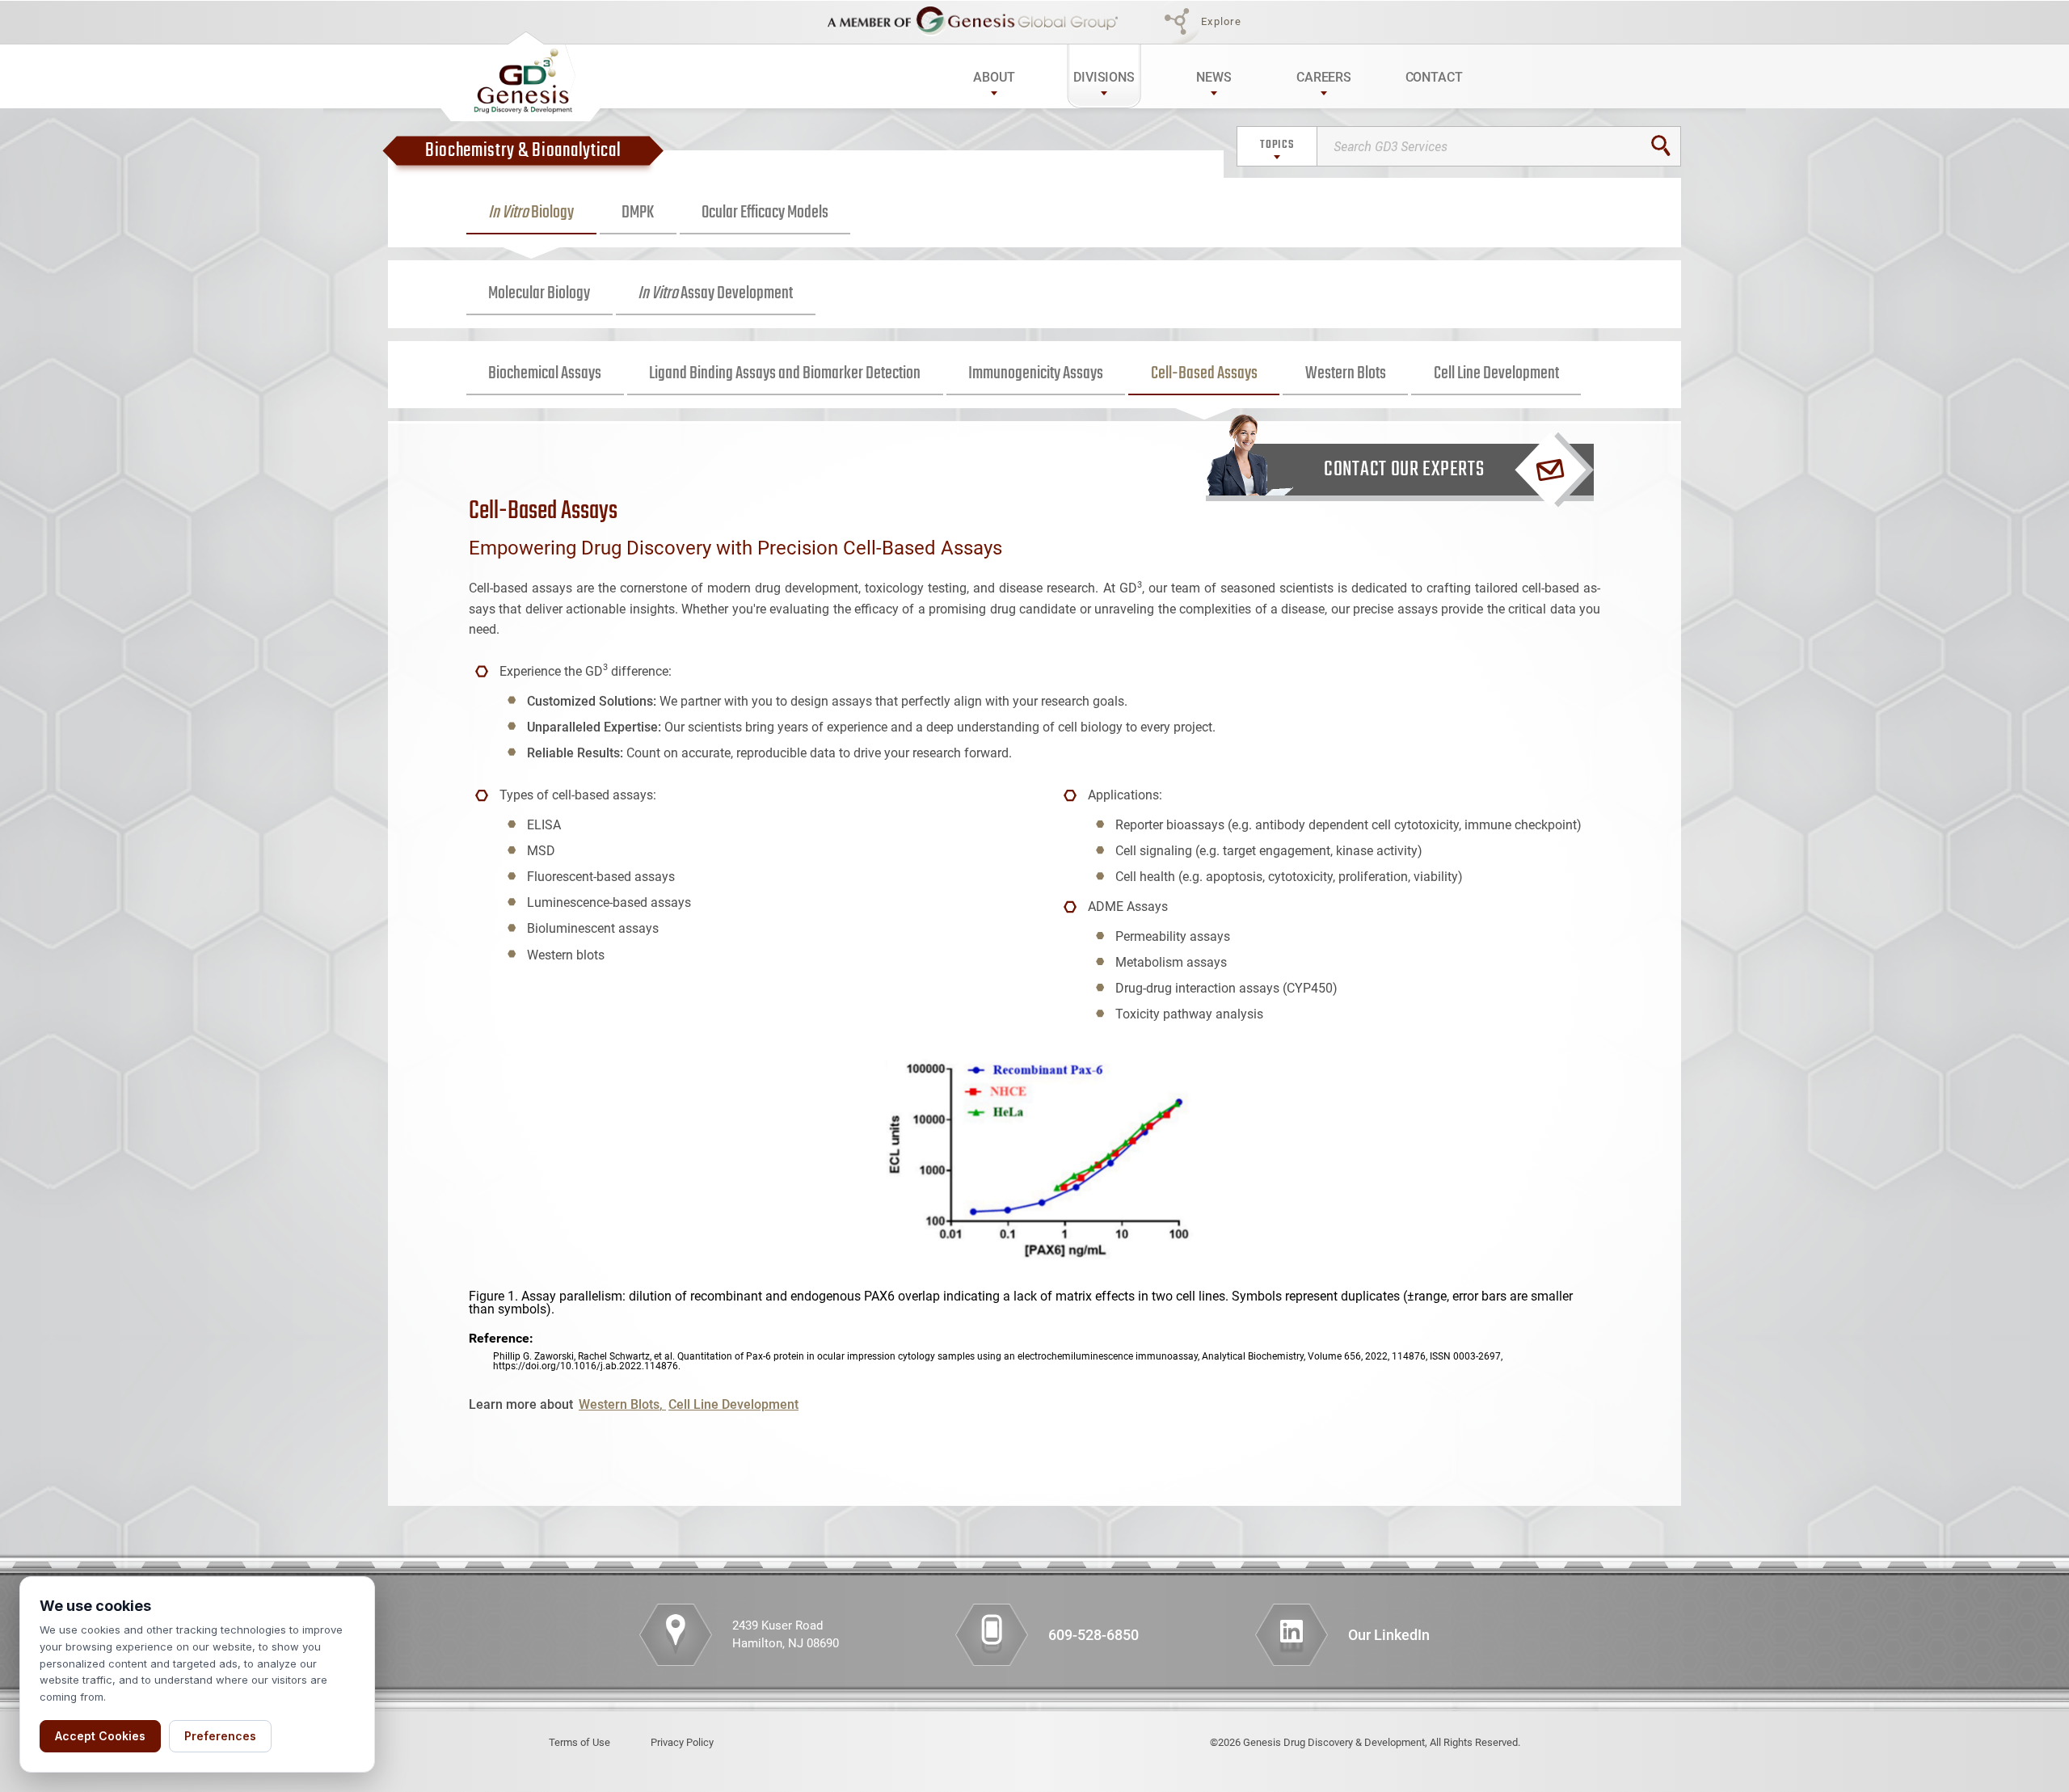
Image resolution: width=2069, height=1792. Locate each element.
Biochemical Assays (545, 373)
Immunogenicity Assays (1036, 373)
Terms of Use (579, 1742)
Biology (531, 213)
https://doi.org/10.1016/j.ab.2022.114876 (586, 1366)
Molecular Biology (539, 293)
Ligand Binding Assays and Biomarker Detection (785, 373)
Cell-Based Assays (1204, 373)
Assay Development (715, 293)
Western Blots (1346, 373)
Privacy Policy (682, 1742)
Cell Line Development (1496, 373)
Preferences (220, 1736)
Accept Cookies (100, 1736)
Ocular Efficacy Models (765, 213)
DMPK (638, 213)
